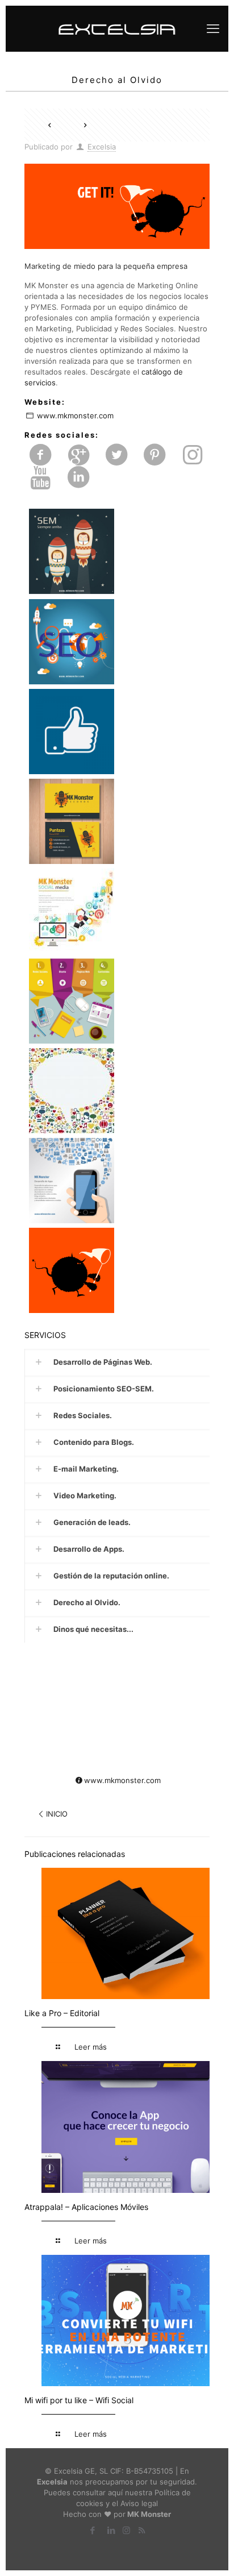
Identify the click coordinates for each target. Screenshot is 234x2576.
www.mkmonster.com (75, 416)
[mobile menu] (213, 28)
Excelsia (102, 147)
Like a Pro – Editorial (62, 2013)
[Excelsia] (117, 28)
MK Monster (149, 2514)
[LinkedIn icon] (111, 2530)
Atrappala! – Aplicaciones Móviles (86, 2207)
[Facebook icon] (92, 2530)
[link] (117, 1362)
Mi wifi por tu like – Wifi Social (79, 2400)
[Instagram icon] (126, 2530)
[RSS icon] (142, 2530)
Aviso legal (139, 2503)
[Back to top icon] (199, 2547)
